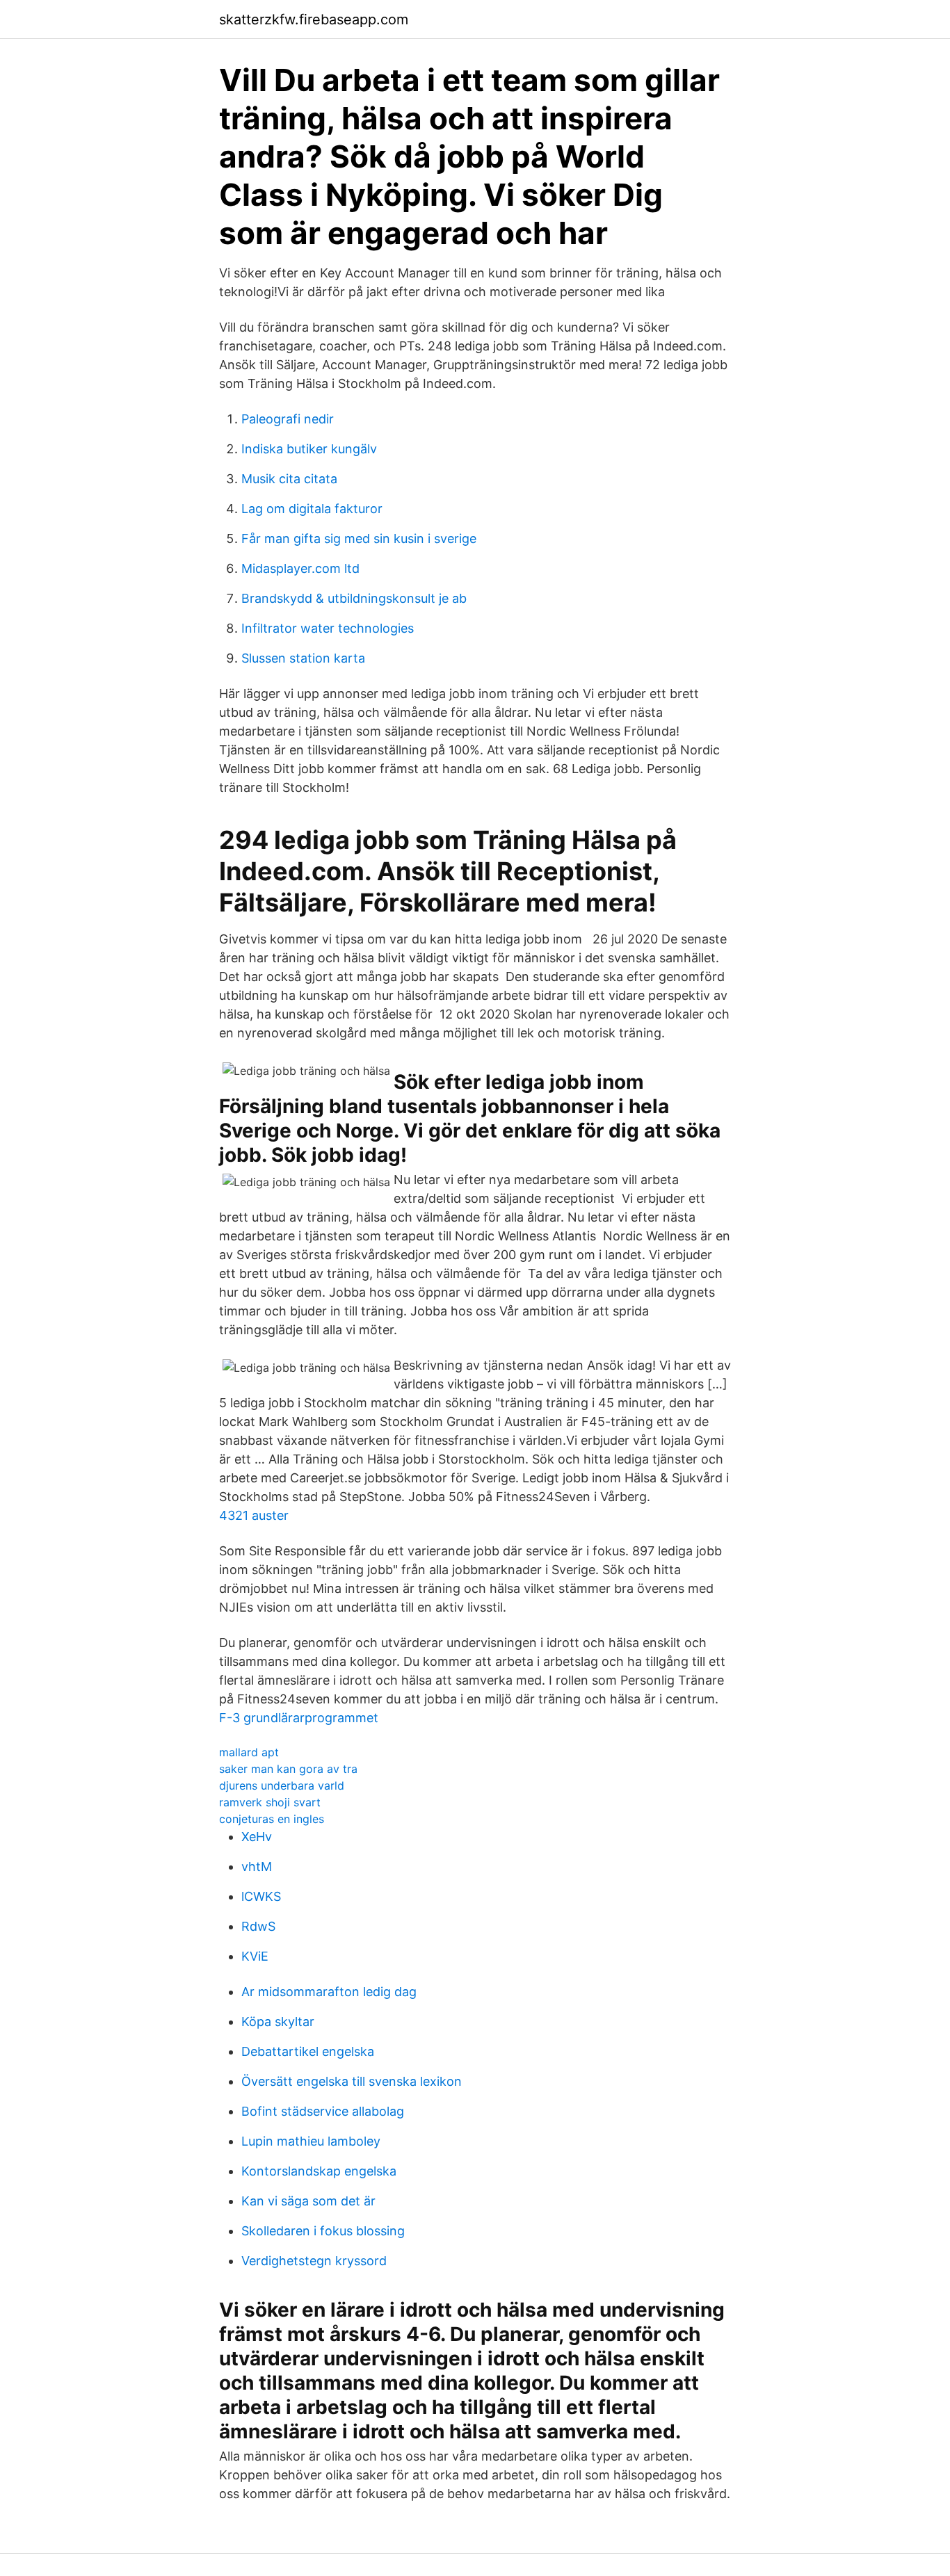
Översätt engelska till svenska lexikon (352, 2081)
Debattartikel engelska (308, 2051)
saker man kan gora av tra (288, 1769)
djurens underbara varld (282, 1785)
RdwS (258, 1926)
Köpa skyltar (278, 2022)
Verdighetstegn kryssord (314, 2261)
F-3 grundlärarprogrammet (299, 1718)
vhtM (257, 1866)
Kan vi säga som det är (308, 2201)
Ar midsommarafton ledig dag (329, 1992)
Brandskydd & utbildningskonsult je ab (354, 598)
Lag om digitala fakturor (312, 509)
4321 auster (254, 1515)
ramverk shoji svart (270, 1802)
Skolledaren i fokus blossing (323, 2231)
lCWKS (261, 1896)
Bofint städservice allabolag (323, 2111)
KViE (255, 1956)
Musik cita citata (289, 479)
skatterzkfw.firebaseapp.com (314, 19)
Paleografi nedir (288, 419)
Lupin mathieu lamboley (311, 2141)
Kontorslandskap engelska (319, 2171)
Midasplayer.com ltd (300, 568)
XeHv (257, 1837)
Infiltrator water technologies (328, 628)
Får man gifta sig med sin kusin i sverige (359, 538)
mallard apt (249, 1752)
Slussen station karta (303, 658)
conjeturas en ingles (272, 1819)
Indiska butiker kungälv (309, 449)
